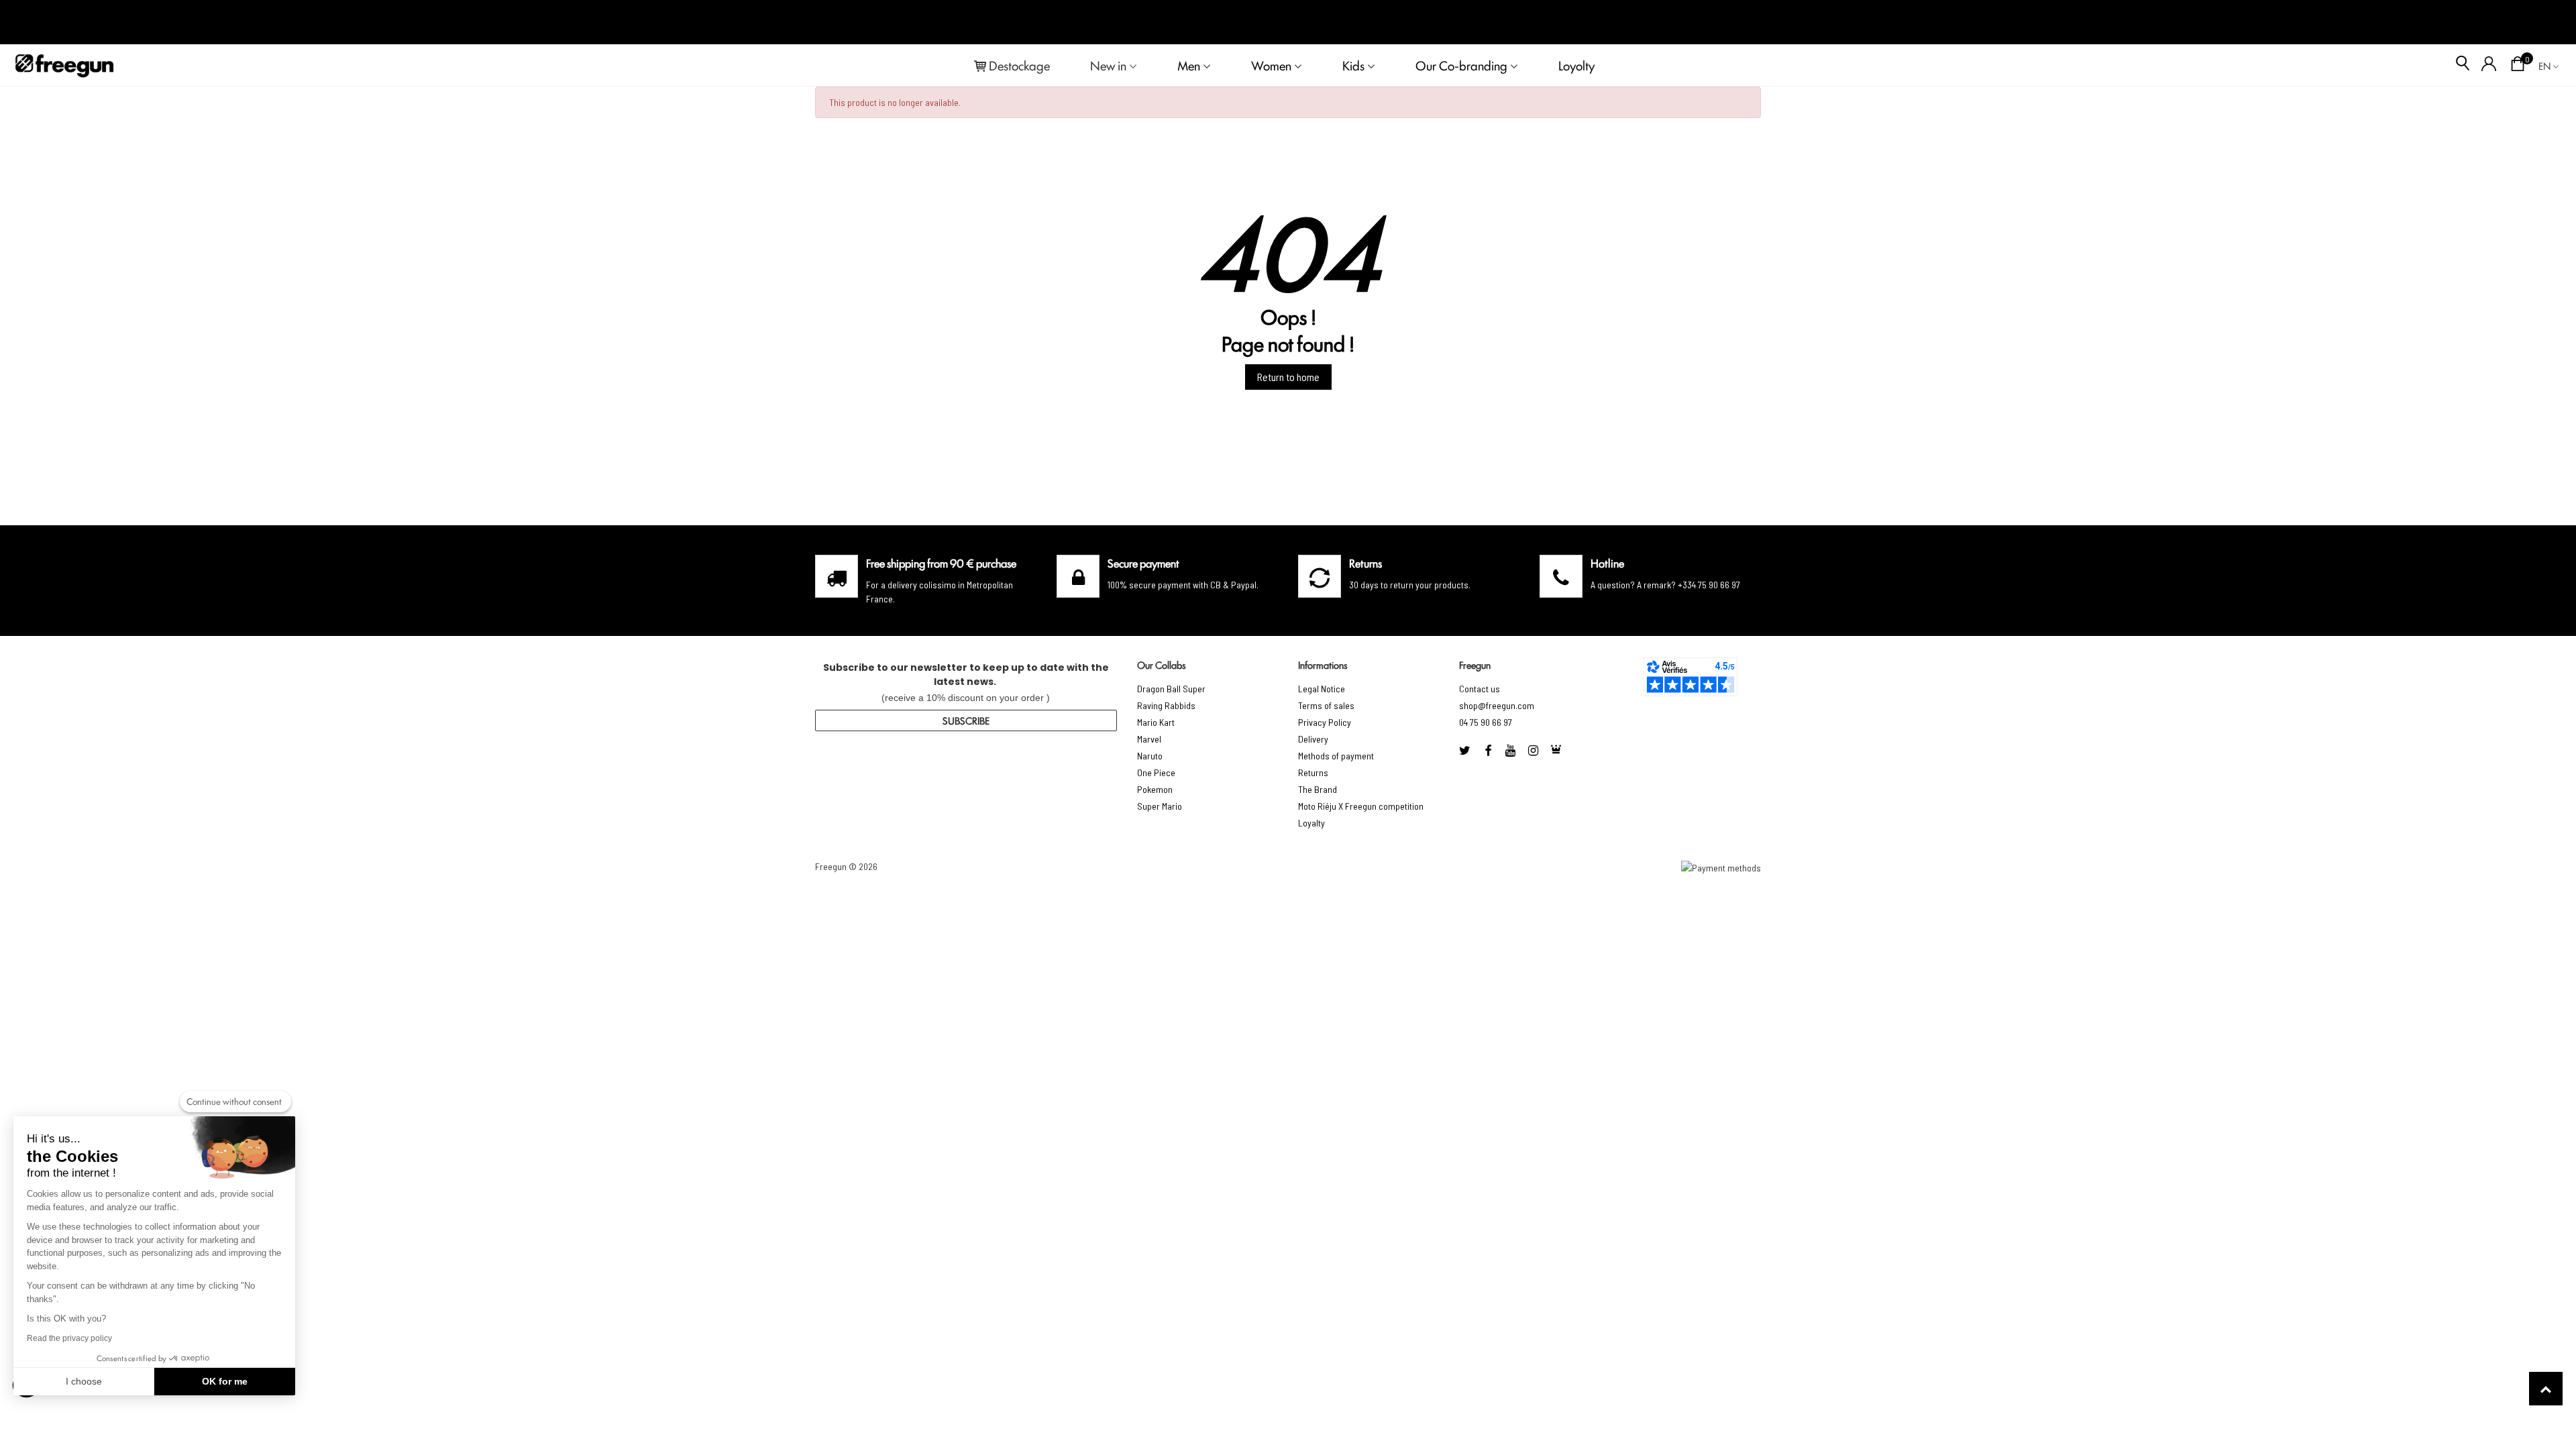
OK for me (225, 1381)
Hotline (1607, 563)
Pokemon (1155, 789)
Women (1271, 65)
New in (1108, 65)
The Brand (1318, 789)
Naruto (1150, 756)
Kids (1353, 65)
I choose (84, 1381)
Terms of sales (1326, 705)
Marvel (1149, 739)
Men (1189, 65)
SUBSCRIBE (966, 720)
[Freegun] (64, 65)
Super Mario (1160, 806)
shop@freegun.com (1497, 705)
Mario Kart (1156, 722)
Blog (2543, 22)
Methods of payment (1336, 756)
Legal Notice (1322, 689)
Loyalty (1311, 823)
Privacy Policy (1325, 722)
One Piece (1156, 772)
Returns (1313, 772)
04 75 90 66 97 (1486, 722)
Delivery (1313, 739)
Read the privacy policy (69, 1338)
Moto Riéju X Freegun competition (1361, 806)
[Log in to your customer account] (2489, 65)
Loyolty (1576, 65)
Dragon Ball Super (1171, 689)
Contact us (1480, 689)
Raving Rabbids (1166, 705)
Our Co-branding (1461, 65)
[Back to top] (2546, 1389)
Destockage (1019, 65)
